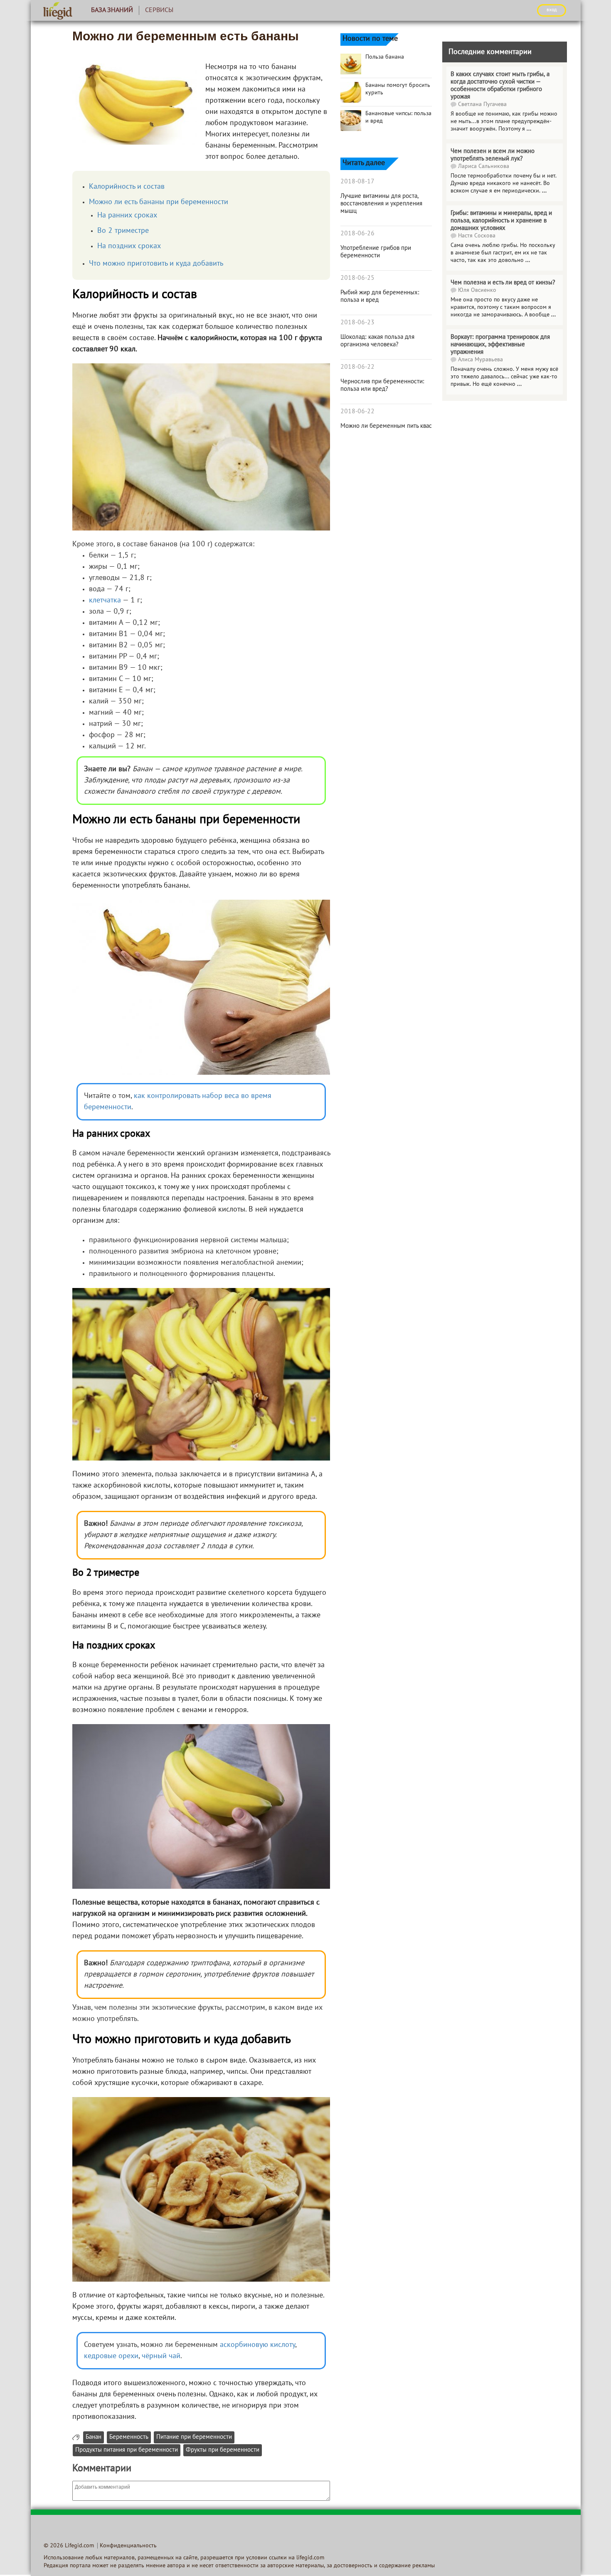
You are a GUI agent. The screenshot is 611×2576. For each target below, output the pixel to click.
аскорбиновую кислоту (257, 2345)
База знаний (112, 10)
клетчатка (105, 601)
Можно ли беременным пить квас (386, 426)
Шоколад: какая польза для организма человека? (377, 341)
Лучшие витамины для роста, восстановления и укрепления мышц (381, 204)
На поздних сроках (129, 246)
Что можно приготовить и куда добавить (156, 264)
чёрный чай (161, 2356)
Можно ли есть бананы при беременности (159, 202)
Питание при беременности (194, 2437)
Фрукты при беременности (223, 2450)
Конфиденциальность (128, 2546)
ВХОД (552, 10)
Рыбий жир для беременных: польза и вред (380, 296)
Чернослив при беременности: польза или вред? (382, 385)
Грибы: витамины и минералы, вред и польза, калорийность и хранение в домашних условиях (501, 221)
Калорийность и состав (127, 187)
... (529, 129)
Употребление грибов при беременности (376, 252)
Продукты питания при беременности (127, 2450)
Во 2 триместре (123, 231)
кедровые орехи (111, 2356)
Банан (94, 2437)
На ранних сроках (127, 216)
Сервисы (159, 10)
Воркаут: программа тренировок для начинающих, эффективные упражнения (500, 345)
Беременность (129, 2437)
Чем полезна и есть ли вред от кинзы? (503, 283)
